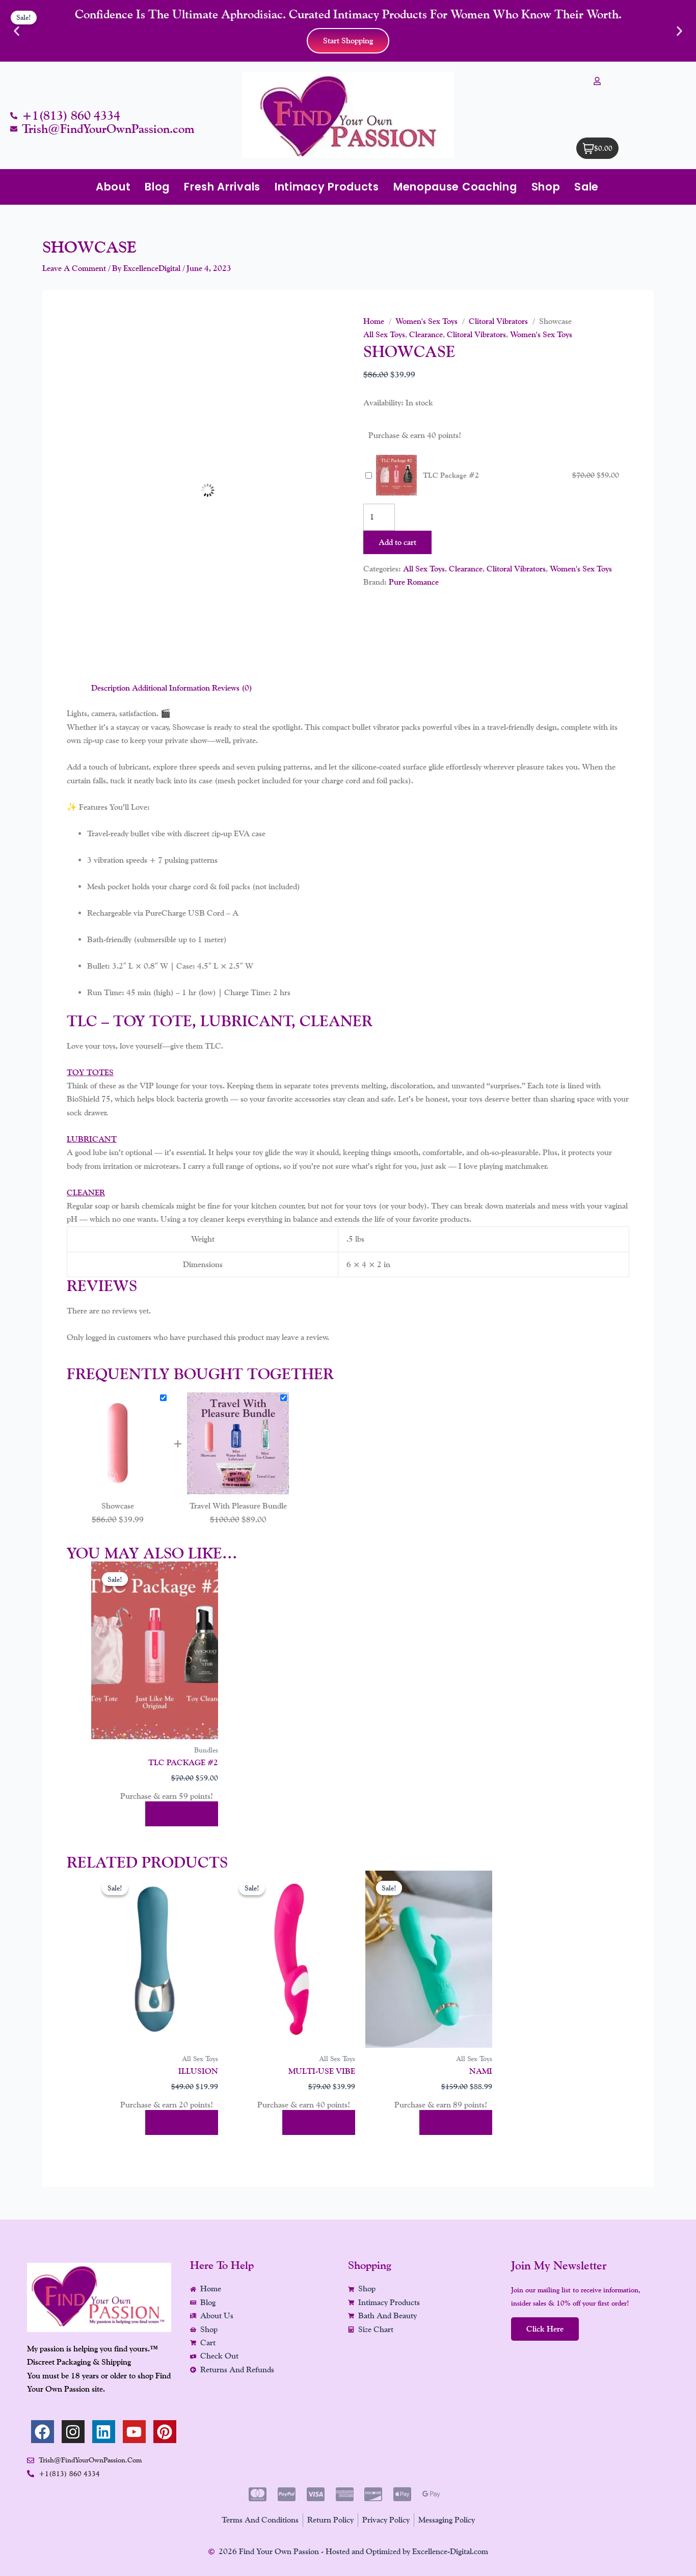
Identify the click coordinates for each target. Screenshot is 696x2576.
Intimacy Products (327, 187)
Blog (157, 187)
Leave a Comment (74, 268)
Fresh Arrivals (222, 187)
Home (374, 321)
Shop (546, 187)
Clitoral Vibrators (498, 321)
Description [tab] (111, 688)
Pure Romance (414, 582)
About (113, 187)
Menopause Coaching (455, 187)
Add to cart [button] (182, 1814)
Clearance (426, 334)
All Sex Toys (384, 334)
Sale (586, 187)
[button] (17, 31)
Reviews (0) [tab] (232, 688)
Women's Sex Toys (426, 321)
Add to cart (397, 542)
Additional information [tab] (171, 688)
